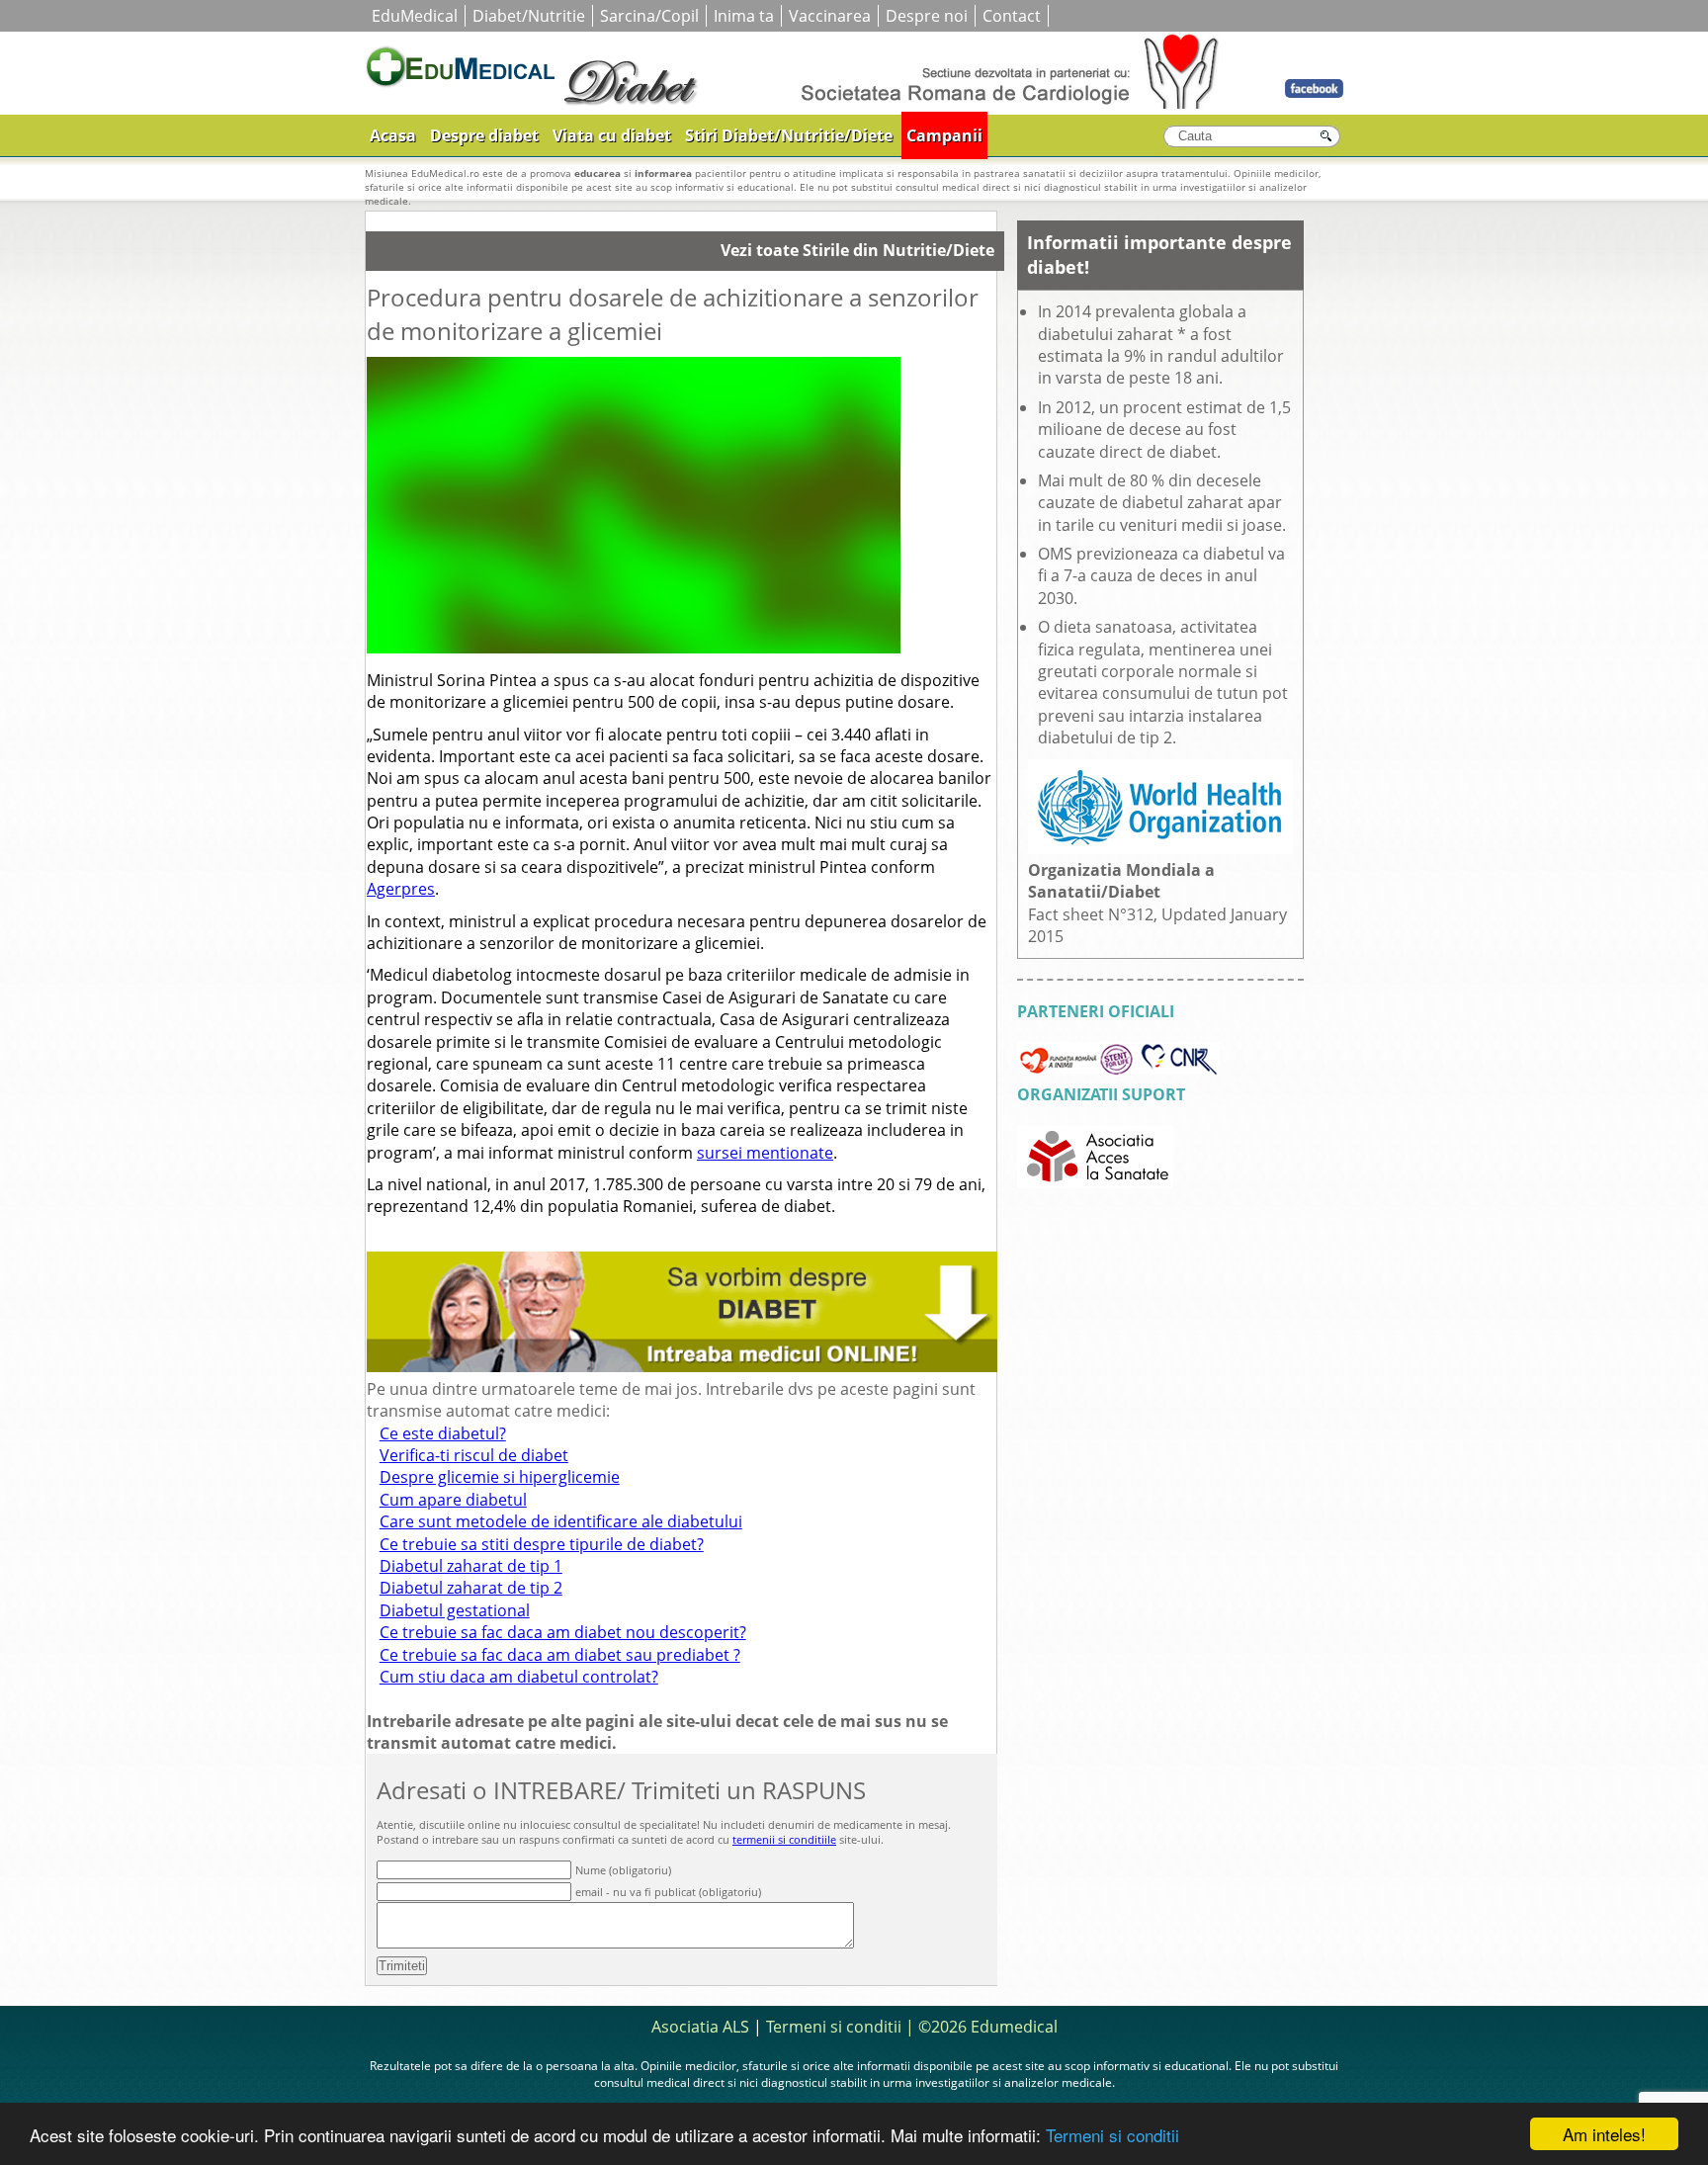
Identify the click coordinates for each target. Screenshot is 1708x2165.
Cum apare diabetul (453, 1500)
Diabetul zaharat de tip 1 (471, 1566)
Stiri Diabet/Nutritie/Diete (789, 135)
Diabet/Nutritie (529, 16)
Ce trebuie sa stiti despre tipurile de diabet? (542, 1544)
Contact (1012, 16)
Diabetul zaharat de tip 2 (471, 1588)
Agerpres (401, 889)
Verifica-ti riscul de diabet (474, 1455)
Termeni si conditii (1112, 2135)
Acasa (393, 135)
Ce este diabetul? (443, 1433)
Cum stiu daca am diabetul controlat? (519, 1677)
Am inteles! (1604, 2134)
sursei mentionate (765, 1153)
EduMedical (415, 16)
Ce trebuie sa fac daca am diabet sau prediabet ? (560, 1655)
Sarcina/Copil (649, 16)
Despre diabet (484, 135)
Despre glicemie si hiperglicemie (500, 1477)
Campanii (944, 135)
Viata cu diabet (612, 135)
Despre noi (927, 16)
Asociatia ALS (700, 2027)
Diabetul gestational (455, 1610)
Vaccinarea (830, 16)
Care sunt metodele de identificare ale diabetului (561, 1521)
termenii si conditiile (784, 1839)
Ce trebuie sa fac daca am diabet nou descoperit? (563, 1632)
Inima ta (744, 16)
